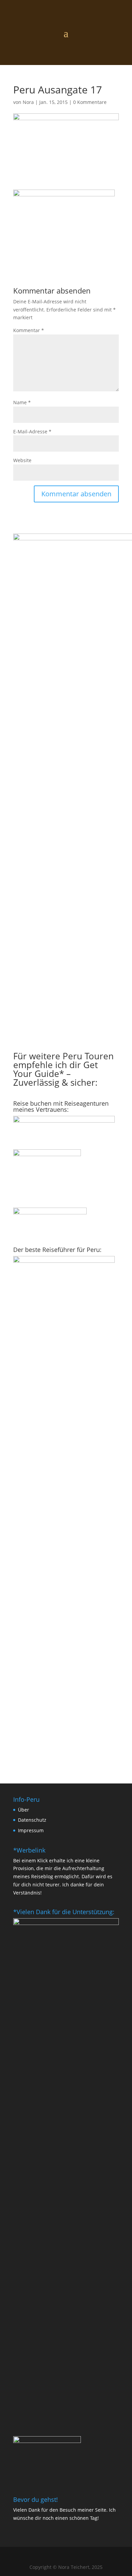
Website (22, 460)
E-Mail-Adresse (32, 431)
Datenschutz (32, 1820)
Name (22, 402)
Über (24, 1810)
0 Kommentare (90, 102)
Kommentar (29, 330)
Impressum (31, 1830)
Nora (28, 102)
